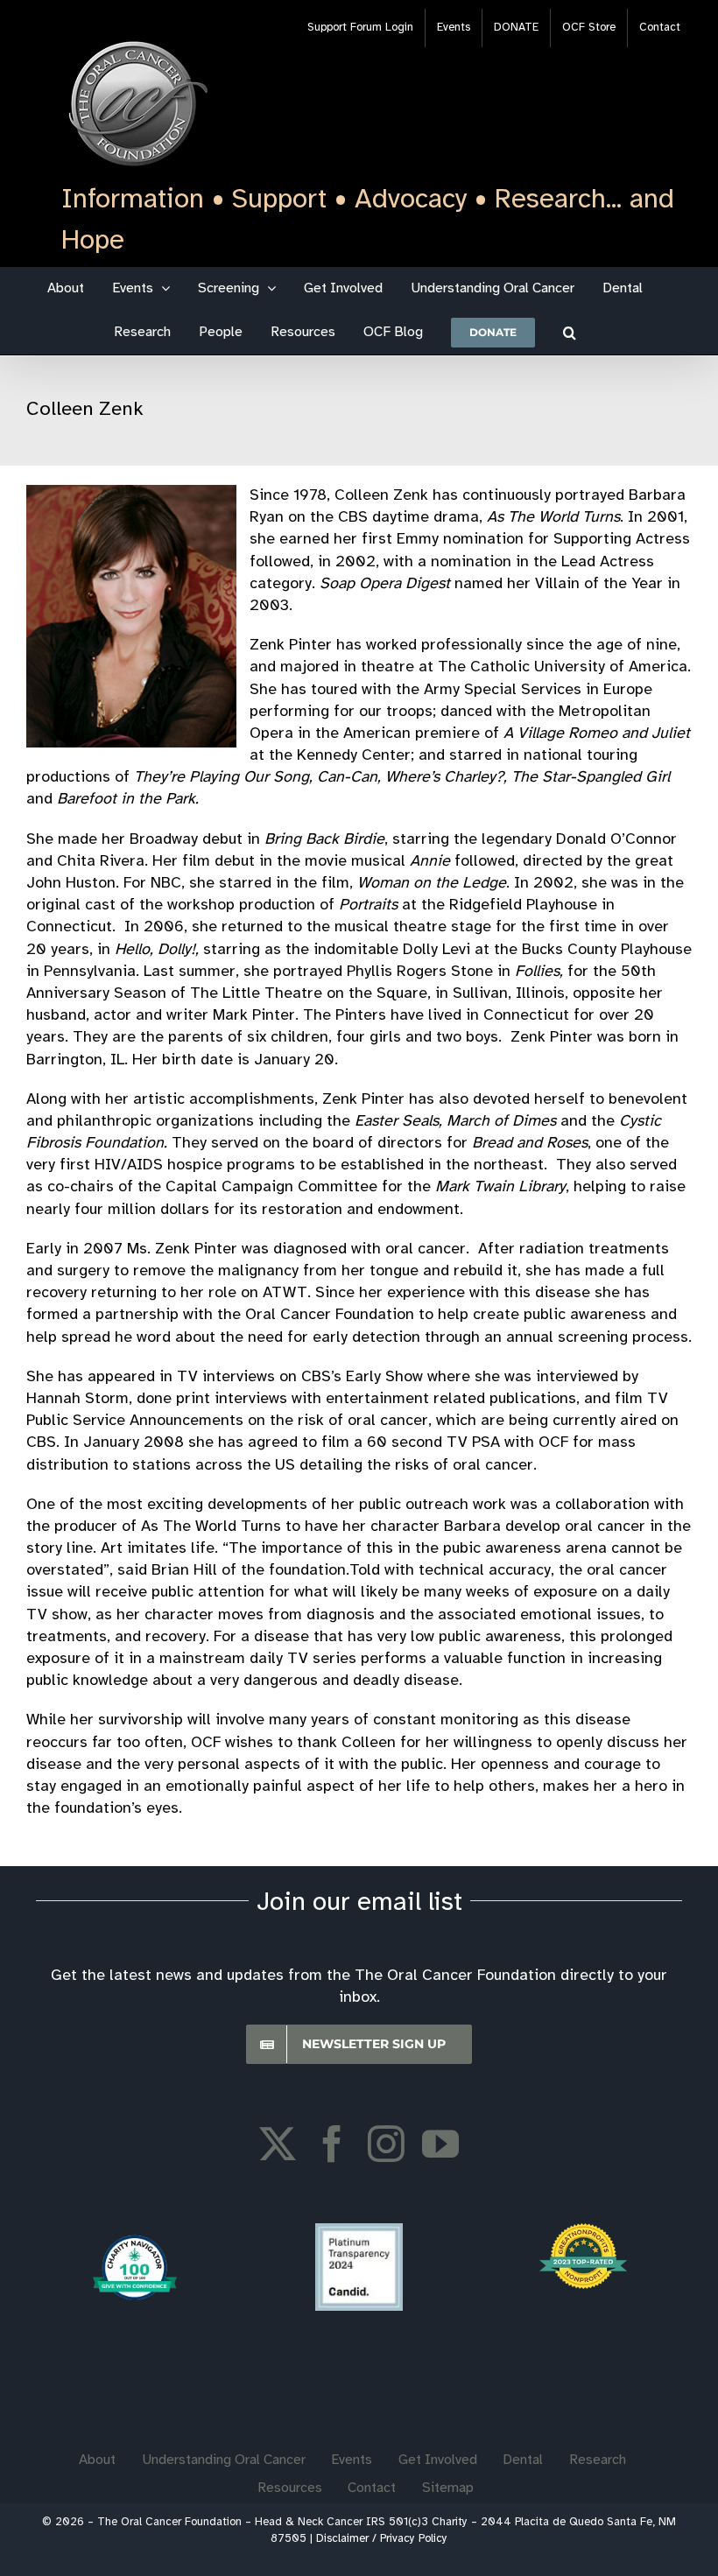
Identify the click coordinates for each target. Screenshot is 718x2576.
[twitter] (278, 2144)
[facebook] (332, 2144)
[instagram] (386, 2144)
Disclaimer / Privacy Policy (382, 2539)
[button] (570, 333)
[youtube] (440, 2144)
